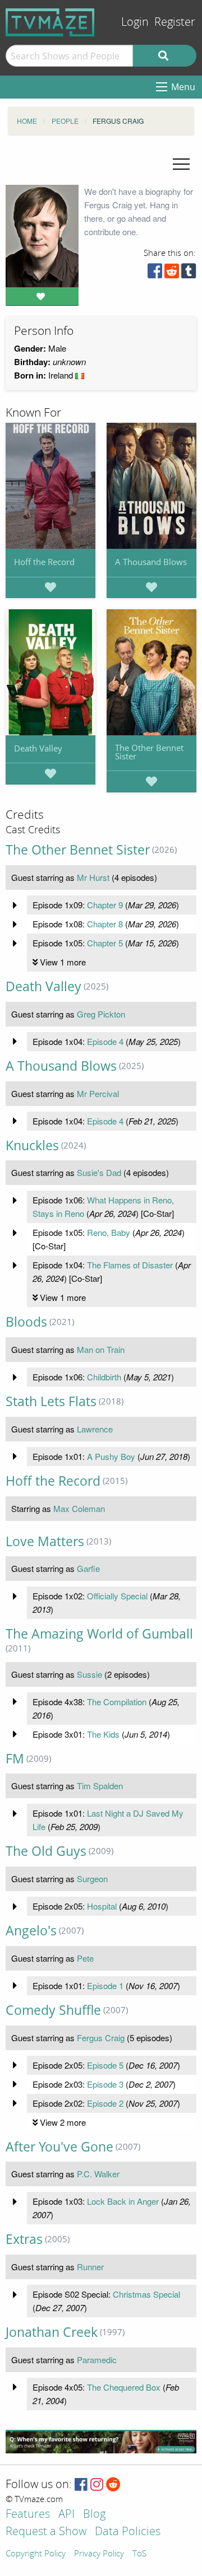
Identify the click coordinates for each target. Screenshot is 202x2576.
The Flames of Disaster (130, 1265)
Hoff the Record (44, 562)
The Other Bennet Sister (149, 752)
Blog (94, 2515)
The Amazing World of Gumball (99, 1634)
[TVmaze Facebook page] (81, 2485)
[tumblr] (189, 274)
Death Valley (38, 748)
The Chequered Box (124, 2387)
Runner (90, 2267)
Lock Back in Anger (123, 2201)
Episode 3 (105, 2084)
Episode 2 (105, 2103)
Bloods (26, 1322)
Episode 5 (105, 2065)
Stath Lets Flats (51, 1401)
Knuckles (32, 1145)
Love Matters (45, 1541)
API (66, 2515)
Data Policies (128, 2532)
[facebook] (155, 274)
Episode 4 (105, 1041)
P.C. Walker (98, 2174)
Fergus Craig (101, 2038)
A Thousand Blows (151, 562)
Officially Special (117, 1596)
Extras (24, 2239)
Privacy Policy (99, 2554)
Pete (85, 1958)
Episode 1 (105, 1985)
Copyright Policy (36, 2554)
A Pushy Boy (111, 1456)
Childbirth (104, 1377)
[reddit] (172, 274)
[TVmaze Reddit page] (113, 2485)
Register (175, 22)
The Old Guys (46, 1851)
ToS (139, 2554)
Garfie (88, 1568)
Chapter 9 (105, 905)
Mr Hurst (93, 877)
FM (15, 1759)
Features (28, 2515)
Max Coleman (79, 1508)
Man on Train (101, 1349)
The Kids (103, 1734)
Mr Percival (98, 1093)
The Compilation (117, 1702)
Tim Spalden (100, 1786)
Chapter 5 (105, 943)
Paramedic (97, 2360)
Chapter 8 (105, 924)
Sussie (89, 1674)
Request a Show (46, 2532)
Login (135, 22)
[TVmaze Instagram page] (97, 2485)
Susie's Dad (99, 1172)
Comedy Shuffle (53, 2010)
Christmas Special (146, 2294)
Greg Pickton (101, 1014)
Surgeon (92, 1879)
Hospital (102, 1906)
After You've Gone (59, 2147)
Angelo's (31, 1931)
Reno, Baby (109, 1232)
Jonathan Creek (52, 2332)
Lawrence (95, 1429)
